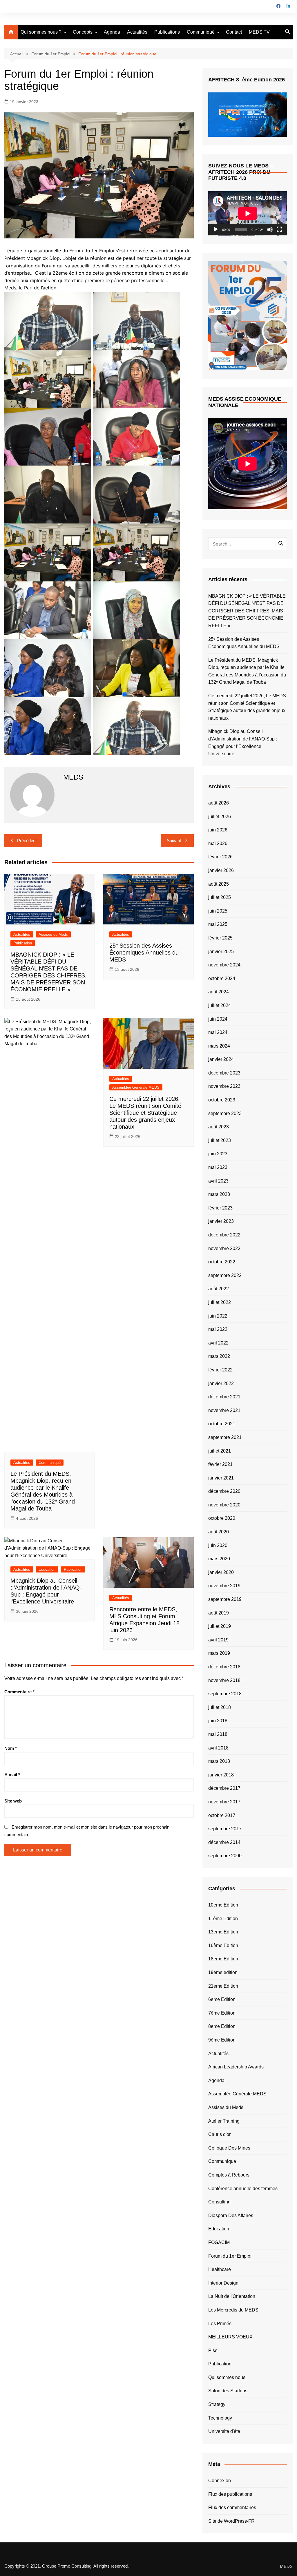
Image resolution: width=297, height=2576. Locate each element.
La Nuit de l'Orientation (232, 2296)
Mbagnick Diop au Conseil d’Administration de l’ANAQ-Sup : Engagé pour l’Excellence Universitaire (243, 742)
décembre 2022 (224, 1235)
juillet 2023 (220, 1140)
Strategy (217, 2404)
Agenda (112, 32)
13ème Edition (223, 1932)
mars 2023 (219, 1194)
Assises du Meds (53, 934)
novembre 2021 (224, 1410)
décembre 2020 (224, 1491)
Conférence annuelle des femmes (243, 2189)
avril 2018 (218, 1748)
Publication (23, 943)
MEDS (286, 2566)
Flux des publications (230, 2494)
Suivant (174, 841)
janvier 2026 (221, 870)
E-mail (12, 1775)
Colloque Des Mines (229, 2148)
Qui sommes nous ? (41, 32)
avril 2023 (218, 1181)
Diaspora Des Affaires (231, 2215)
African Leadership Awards (236, 2067)
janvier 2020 (221, 1572)
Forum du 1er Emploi (230, 2256)
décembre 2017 (224, 1788)
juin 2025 (218, 911)
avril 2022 (218, 1343)
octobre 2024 (222, 978)
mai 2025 (218, 924)
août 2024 (219, 992)
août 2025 (219, 884)
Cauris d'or (219, 2134)
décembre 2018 (224, 1667)
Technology (220, 2418)
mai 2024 (218, 1032)
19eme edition (223, 1972)
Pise (213, 2350)
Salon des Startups (228, 2391)
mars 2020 (219, 1559)
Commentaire (19, 1692)
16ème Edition (223, 1945)
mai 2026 (218, 843)
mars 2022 (219, 1356)
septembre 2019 (225, 1599)
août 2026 (219, 803)
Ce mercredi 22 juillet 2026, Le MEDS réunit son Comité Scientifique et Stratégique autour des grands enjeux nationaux (145, 1113)
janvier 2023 (221, 1221)
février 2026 (220, 857)
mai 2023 (218, 1167)
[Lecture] (216, 229)
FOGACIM (219, 2242)
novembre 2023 (224, 1086)
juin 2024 (218, 1019)
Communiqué (201, 32)
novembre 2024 (224, 965)
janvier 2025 (221, 952)
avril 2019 (218, 1640)
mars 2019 (219, 1653)
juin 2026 (218, 830)
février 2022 (220, 1370)
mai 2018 (218, 1734)
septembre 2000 (225, 1856)
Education (47, 1569)
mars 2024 (219, 1046)
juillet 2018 (220, 1707)
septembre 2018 (225, 1694)
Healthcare (220, 2269)
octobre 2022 (222, 1262)
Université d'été (224, 2431)
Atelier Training (224, 2121)
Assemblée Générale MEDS (136, 1087)
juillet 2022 (220, 1302)
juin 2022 (218, 1316)
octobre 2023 (222, 1100)
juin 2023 (218, 1154)
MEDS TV (259, 32)
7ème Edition (222, 2013)
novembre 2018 (224, 1680)
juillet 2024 (220, 1005)
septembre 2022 (225, 1275)
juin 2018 (218, 1721)
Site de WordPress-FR (231, 2521)
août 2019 (219, 1613)
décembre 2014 (224, 1842)
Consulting (219, 2202)
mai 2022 (218, 1329)
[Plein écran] (279, 229)
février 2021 (220, 1464)
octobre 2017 (222, 1815)
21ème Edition (223, 1986)
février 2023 (220, 1208)
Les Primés (220, 2324)
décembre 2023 (224, 1073)
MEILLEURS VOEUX (230, 2337)
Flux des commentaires (232, 2507)
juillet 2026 (220, 817)
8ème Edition (222, 2026)
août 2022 (219, 1289)
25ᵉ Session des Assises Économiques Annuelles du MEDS (144, 953)
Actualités (137, 32)
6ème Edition (222, 1999)
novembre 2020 (224, 1505)
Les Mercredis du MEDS (233, 2310)
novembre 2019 (224, 1586)
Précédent (27, 841)
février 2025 (220, 938)
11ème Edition (223, 1919)
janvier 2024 (221, 1059)
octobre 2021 (222, 1424)
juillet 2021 (220, 1451)
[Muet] (270, 229)
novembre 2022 (224, 1248)
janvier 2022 (221, 1383)
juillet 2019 (220, 1626)
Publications (167, 32)
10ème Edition (223, 1905)
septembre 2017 (225, 1829)
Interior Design (223, 2283)
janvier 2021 (221, 1478)
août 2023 (219, 1127)
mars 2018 (219, 1761)
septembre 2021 (225, 1437)
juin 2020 (218, 1545)
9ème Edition (222, 2040)
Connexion (220, 2481)
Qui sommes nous (227, 2377)
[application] (248, 213)
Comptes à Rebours (229, 2175)
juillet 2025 (220, 897)
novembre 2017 (224, 1802)
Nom (11, 1748)
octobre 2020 (222, 1518)
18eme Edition (223, 1959)
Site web (13, 1801)
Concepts (83, 32)
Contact (234, 32)
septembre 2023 (225, 1113)
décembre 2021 (224, 1397)
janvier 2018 (221, 1775)
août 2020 (219, 1532)
